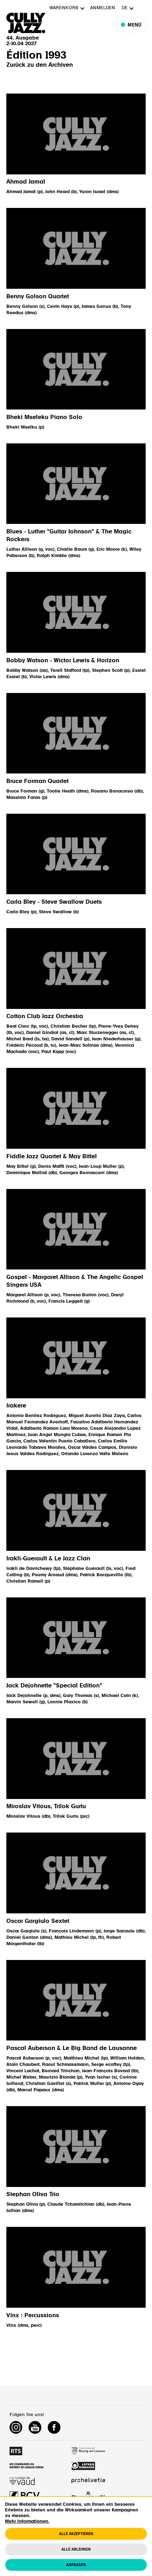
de (125, 8)
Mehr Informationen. (27, 2521)
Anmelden (103, 8)
